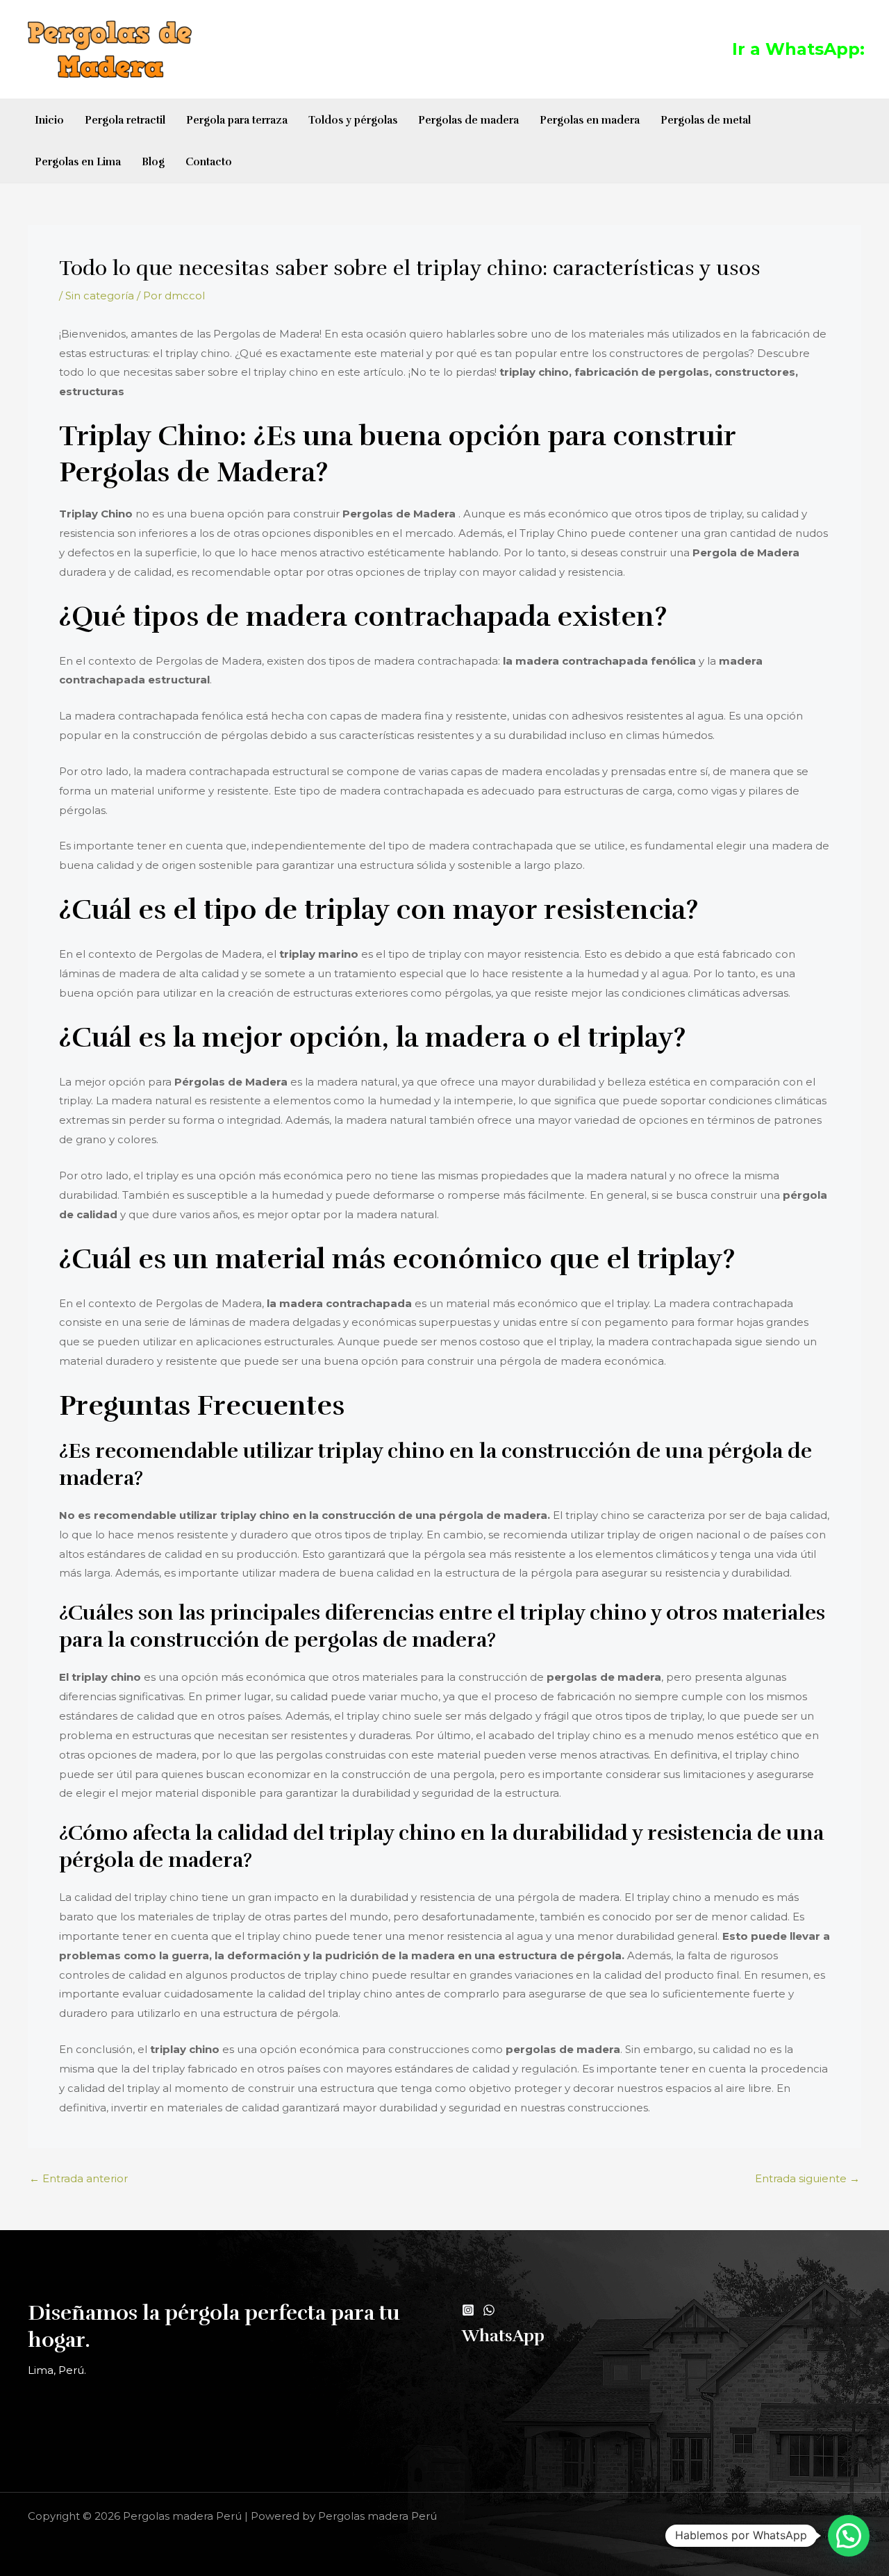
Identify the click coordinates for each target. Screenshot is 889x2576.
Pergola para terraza (237, 120)
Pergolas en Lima (78, 162)
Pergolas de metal (706, 120)
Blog (153, 162)
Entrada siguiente (807, 2178)
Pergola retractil (125, 120)
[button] (849, 2536)
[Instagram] (468, 2310)
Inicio (49, 120)
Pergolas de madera (468, 120)
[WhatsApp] (489, 2310)
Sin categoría (100, 296)
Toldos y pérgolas (353, 120)
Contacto (209, 162)
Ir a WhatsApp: (798, 49)
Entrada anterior (78, 2178)
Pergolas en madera (590, 120)
